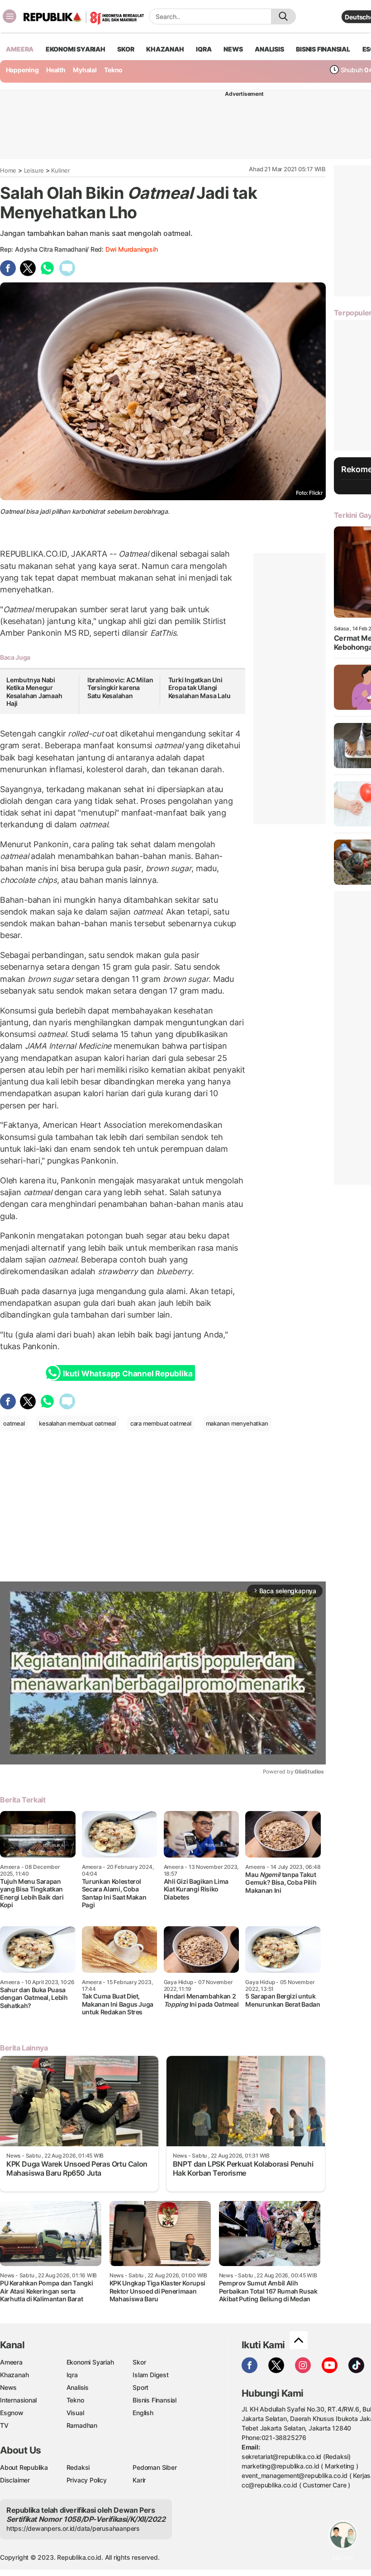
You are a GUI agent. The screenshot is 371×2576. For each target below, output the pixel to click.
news (233, 49)
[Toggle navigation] (10, 16)
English (143, 2413)
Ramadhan (82, 2425)
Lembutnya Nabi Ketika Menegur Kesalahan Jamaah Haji (34, 692)
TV (4, 2425)
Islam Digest (150, 2375)
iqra (204, 49)
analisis (269, 49)
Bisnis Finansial (323, 49)
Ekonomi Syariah (76, 49)
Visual (75, 2413)
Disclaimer (15, 2480)
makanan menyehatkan (237, 1423)
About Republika (24, 2467)
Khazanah (14, 2375)
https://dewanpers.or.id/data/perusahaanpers (73, 2528)
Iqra (72, 2375)
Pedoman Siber (155, 2467)
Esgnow (12, 2413)
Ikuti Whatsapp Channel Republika (128, 1374)
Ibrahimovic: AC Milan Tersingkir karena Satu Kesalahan (120, 688)
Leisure (34, 170)
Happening (22, 70)
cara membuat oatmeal (161, 1423)
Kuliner (61, 170)
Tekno (113, 70)
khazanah (165, 49)
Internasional (18, 2400)
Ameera (11, 2362)
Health (56, 70)
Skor (139, 2362)
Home (8, 170)
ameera (20, 49)
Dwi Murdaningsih (132, 249)
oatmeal (14, 1423)
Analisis (78, 2387)
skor (126, 49)
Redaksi (78, 2467)
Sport (140, 2387)
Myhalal (85, 70)
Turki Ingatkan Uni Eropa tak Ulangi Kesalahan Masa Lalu (200, 688)
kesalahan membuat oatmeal (77, 1423)
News (8, 2387)
